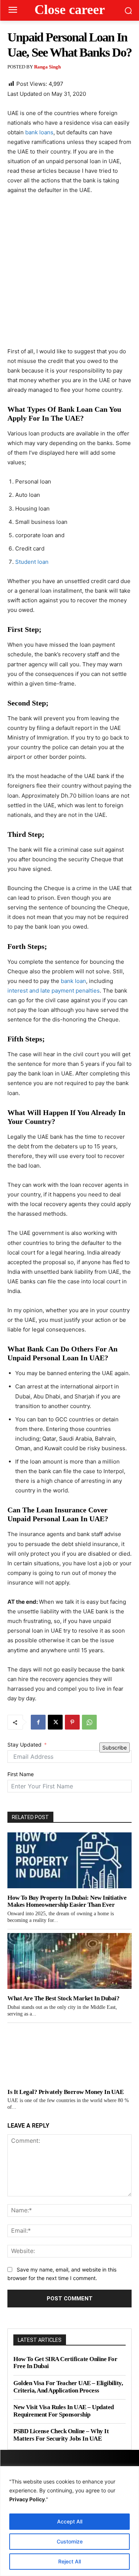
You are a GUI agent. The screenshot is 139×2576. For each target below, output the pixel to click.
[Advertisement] (69, 274)
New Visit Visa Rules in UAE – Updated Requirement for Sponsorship (64, 2411)
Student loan (32, 562)
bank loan (73, 981)
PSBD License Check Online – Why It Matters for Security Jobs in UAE (61, 2435)
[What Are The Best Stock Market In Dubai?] (69, 1961)
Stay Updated (24, 1745)
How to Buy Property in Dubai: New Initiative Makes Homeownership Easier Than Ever (67, 1901)
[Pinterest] (72, 1722)
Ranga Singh (47, 67)
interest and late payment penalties (54, 991)
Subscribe (115, 1747)
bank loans (39, 132)
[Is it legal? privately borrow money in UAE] (69, 2055)
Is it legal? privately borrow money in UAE (65, 2092)
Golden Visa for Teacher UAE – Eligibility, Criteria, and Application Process (68, 2387)
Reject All (69, 2561)
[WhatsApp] (89, 1722)
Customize (70, 2541)
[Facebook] (38, 1722)
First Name (21, 1774)
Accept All (70, 2521)
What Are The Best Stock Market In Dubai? (63, 1998)
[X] (55, 1722)
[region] (69, 2521)
